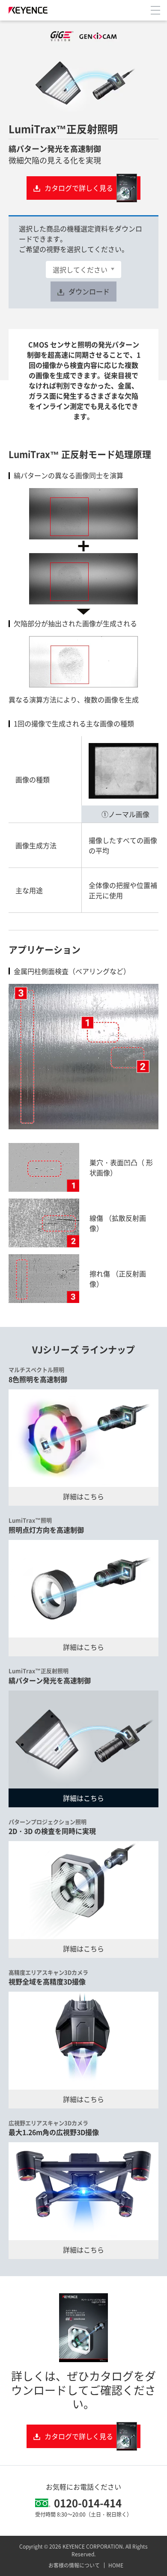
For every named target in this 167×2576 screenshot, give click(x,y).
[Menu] (155, 10)
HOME (116, 2565)
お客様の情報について (74, 2565)
